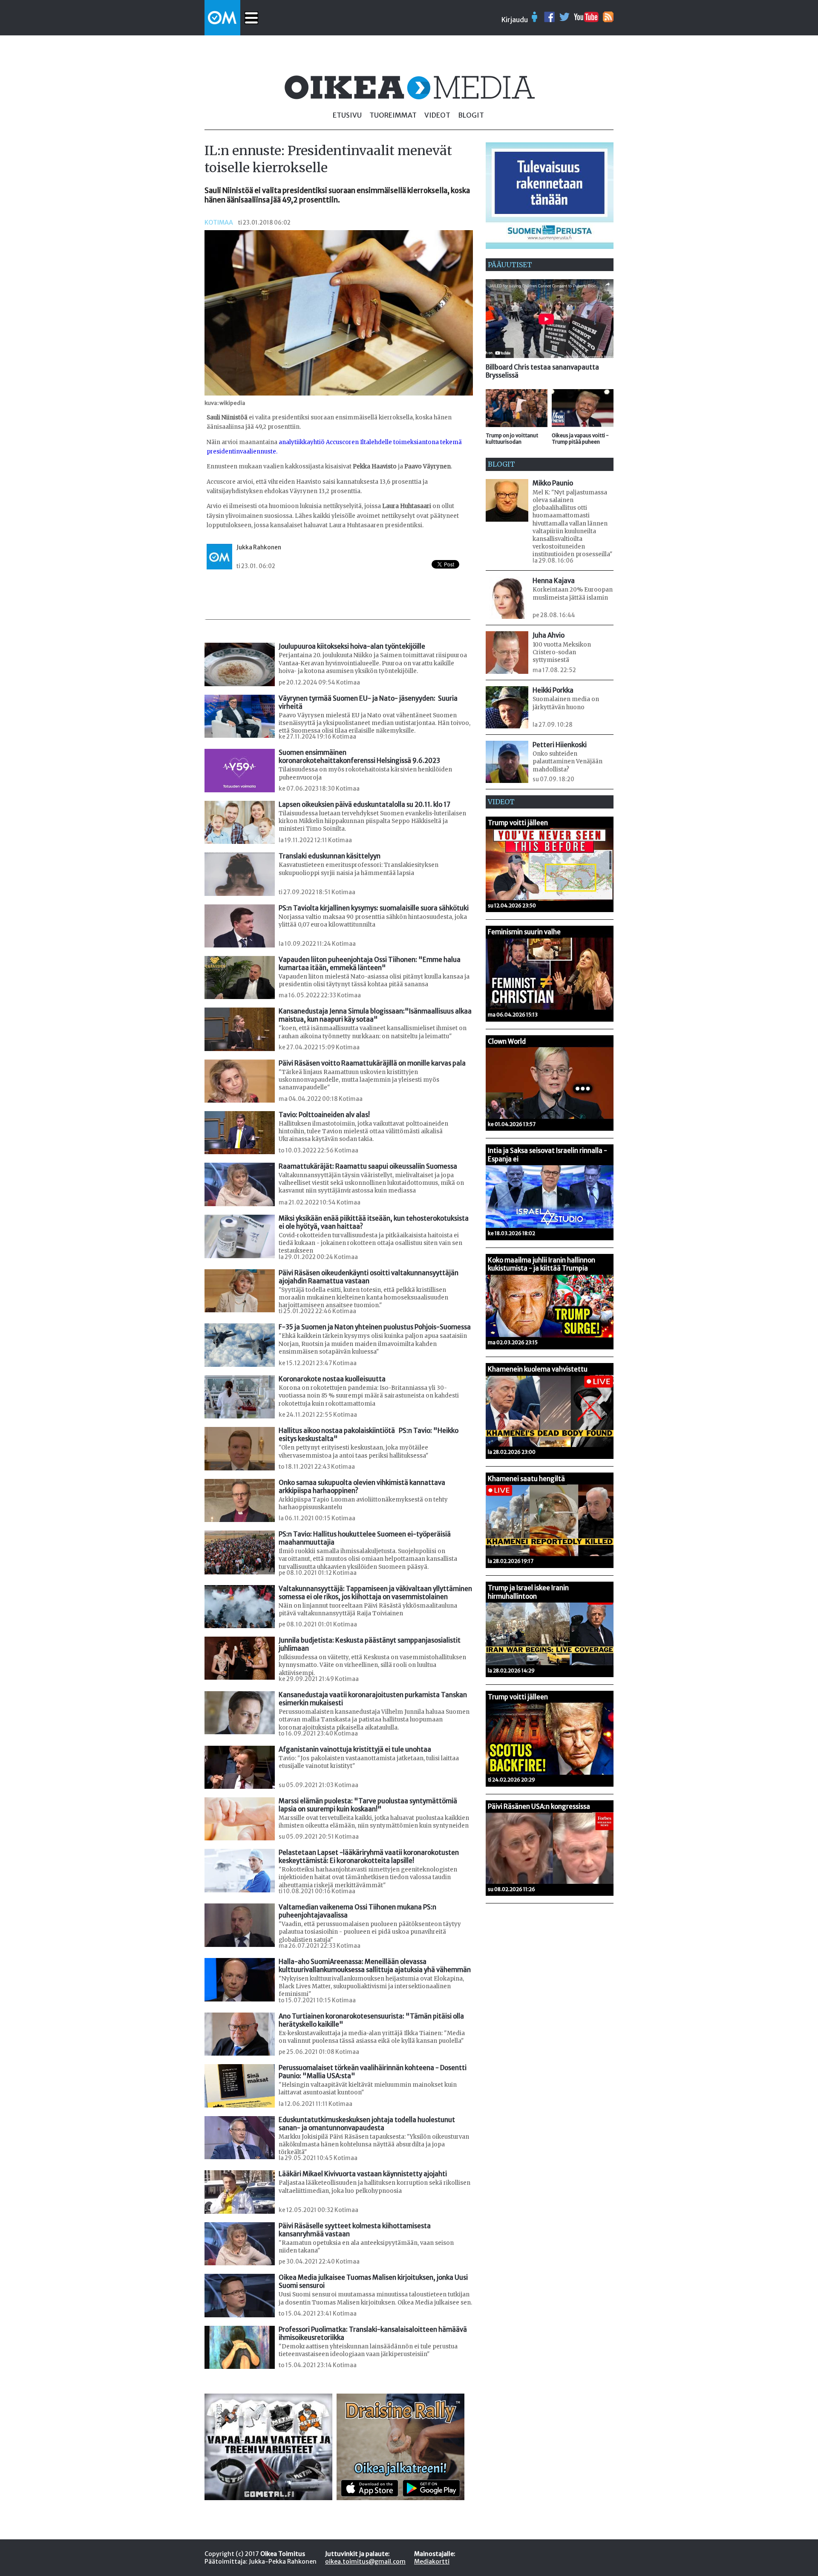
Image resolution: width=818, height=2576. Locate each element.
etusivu (347, 115)
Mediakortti (432, 2562)
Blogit (471, 115)
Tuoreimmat (393, 115)
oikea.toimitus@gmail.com (365, 2562)
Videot (437, 115)
